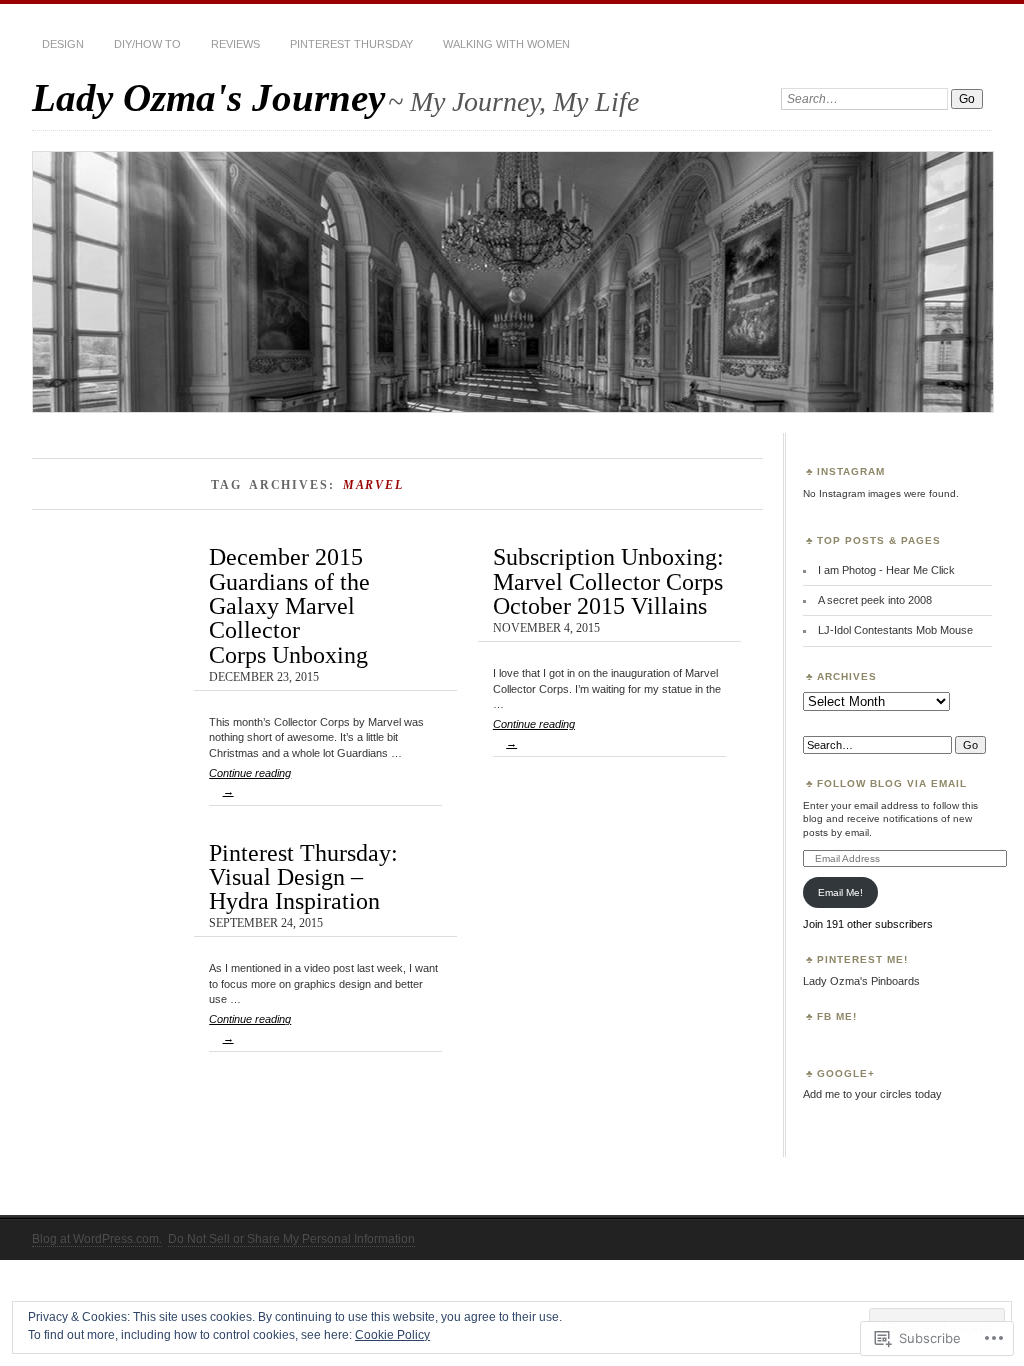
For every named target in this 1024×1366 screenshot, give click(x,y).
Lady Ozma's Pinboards (861, 981)
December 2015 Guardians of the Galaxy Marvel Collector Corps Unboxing (289, 605)
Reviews (235, 44)
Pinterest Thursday (351, 44)
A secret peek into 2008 (875, 600)
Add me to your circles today (872, 1094)
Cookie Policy (392, 1335)
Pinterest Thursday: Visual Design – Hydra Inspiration (303, 877)
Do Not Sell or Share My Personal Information (291, 1239)
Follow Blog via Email (892, 783)
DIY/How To (147, 44)
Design (63, 44)
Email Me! (840, 892)
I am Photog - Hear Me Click (886, 570)
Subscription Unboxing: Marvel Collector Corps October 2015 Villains (608, 581)
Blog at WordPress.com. (97, 1239)
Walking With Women (506, 44)
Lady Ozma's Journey (208, 97)
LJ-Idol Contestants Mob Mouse (895, 630)
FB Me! (837, 1016)
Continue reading (250, 782)
